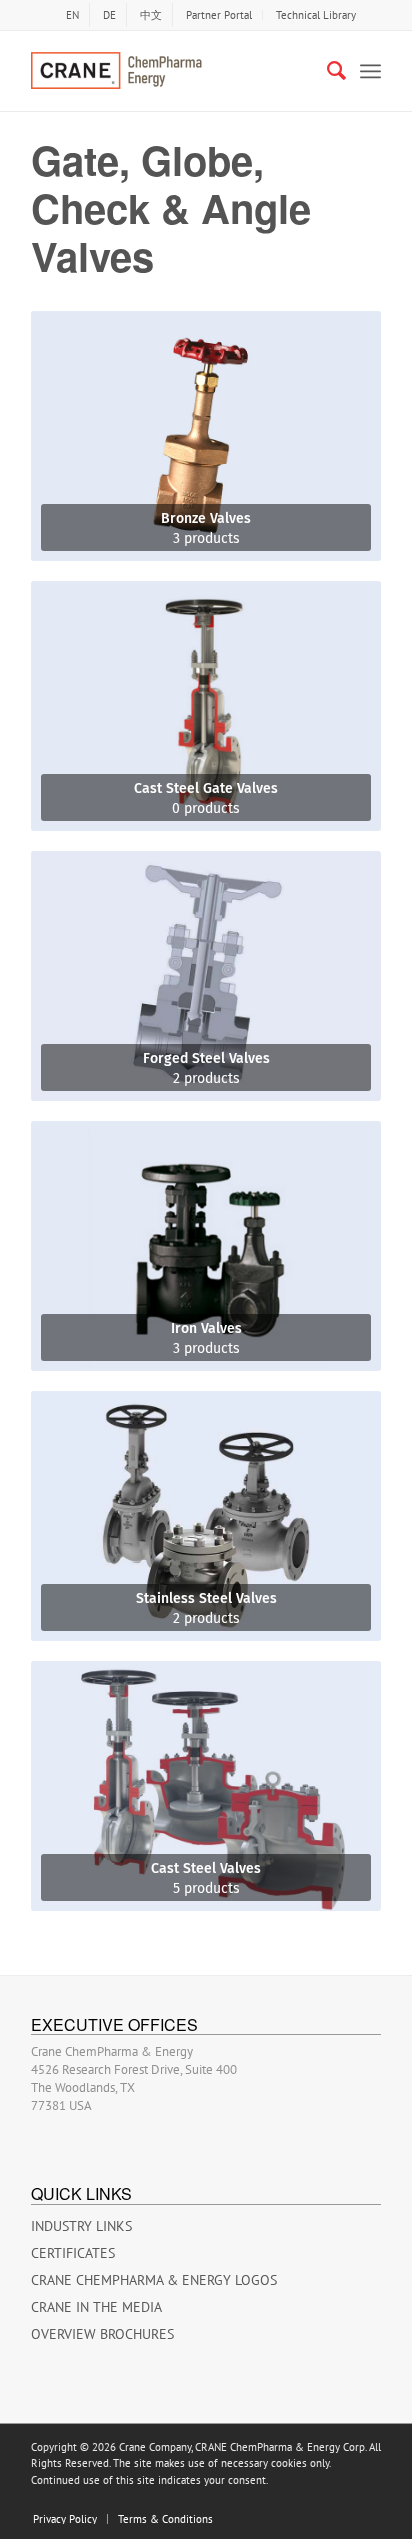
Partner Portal (219, 15)
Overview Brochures (102, 2334)
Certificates (73, 2253)
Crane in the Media (96, 2307)
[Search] (326, 71)
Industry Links (81, 2226)
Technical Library (316, 15)
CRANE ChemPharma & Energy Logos (154, 2280)
